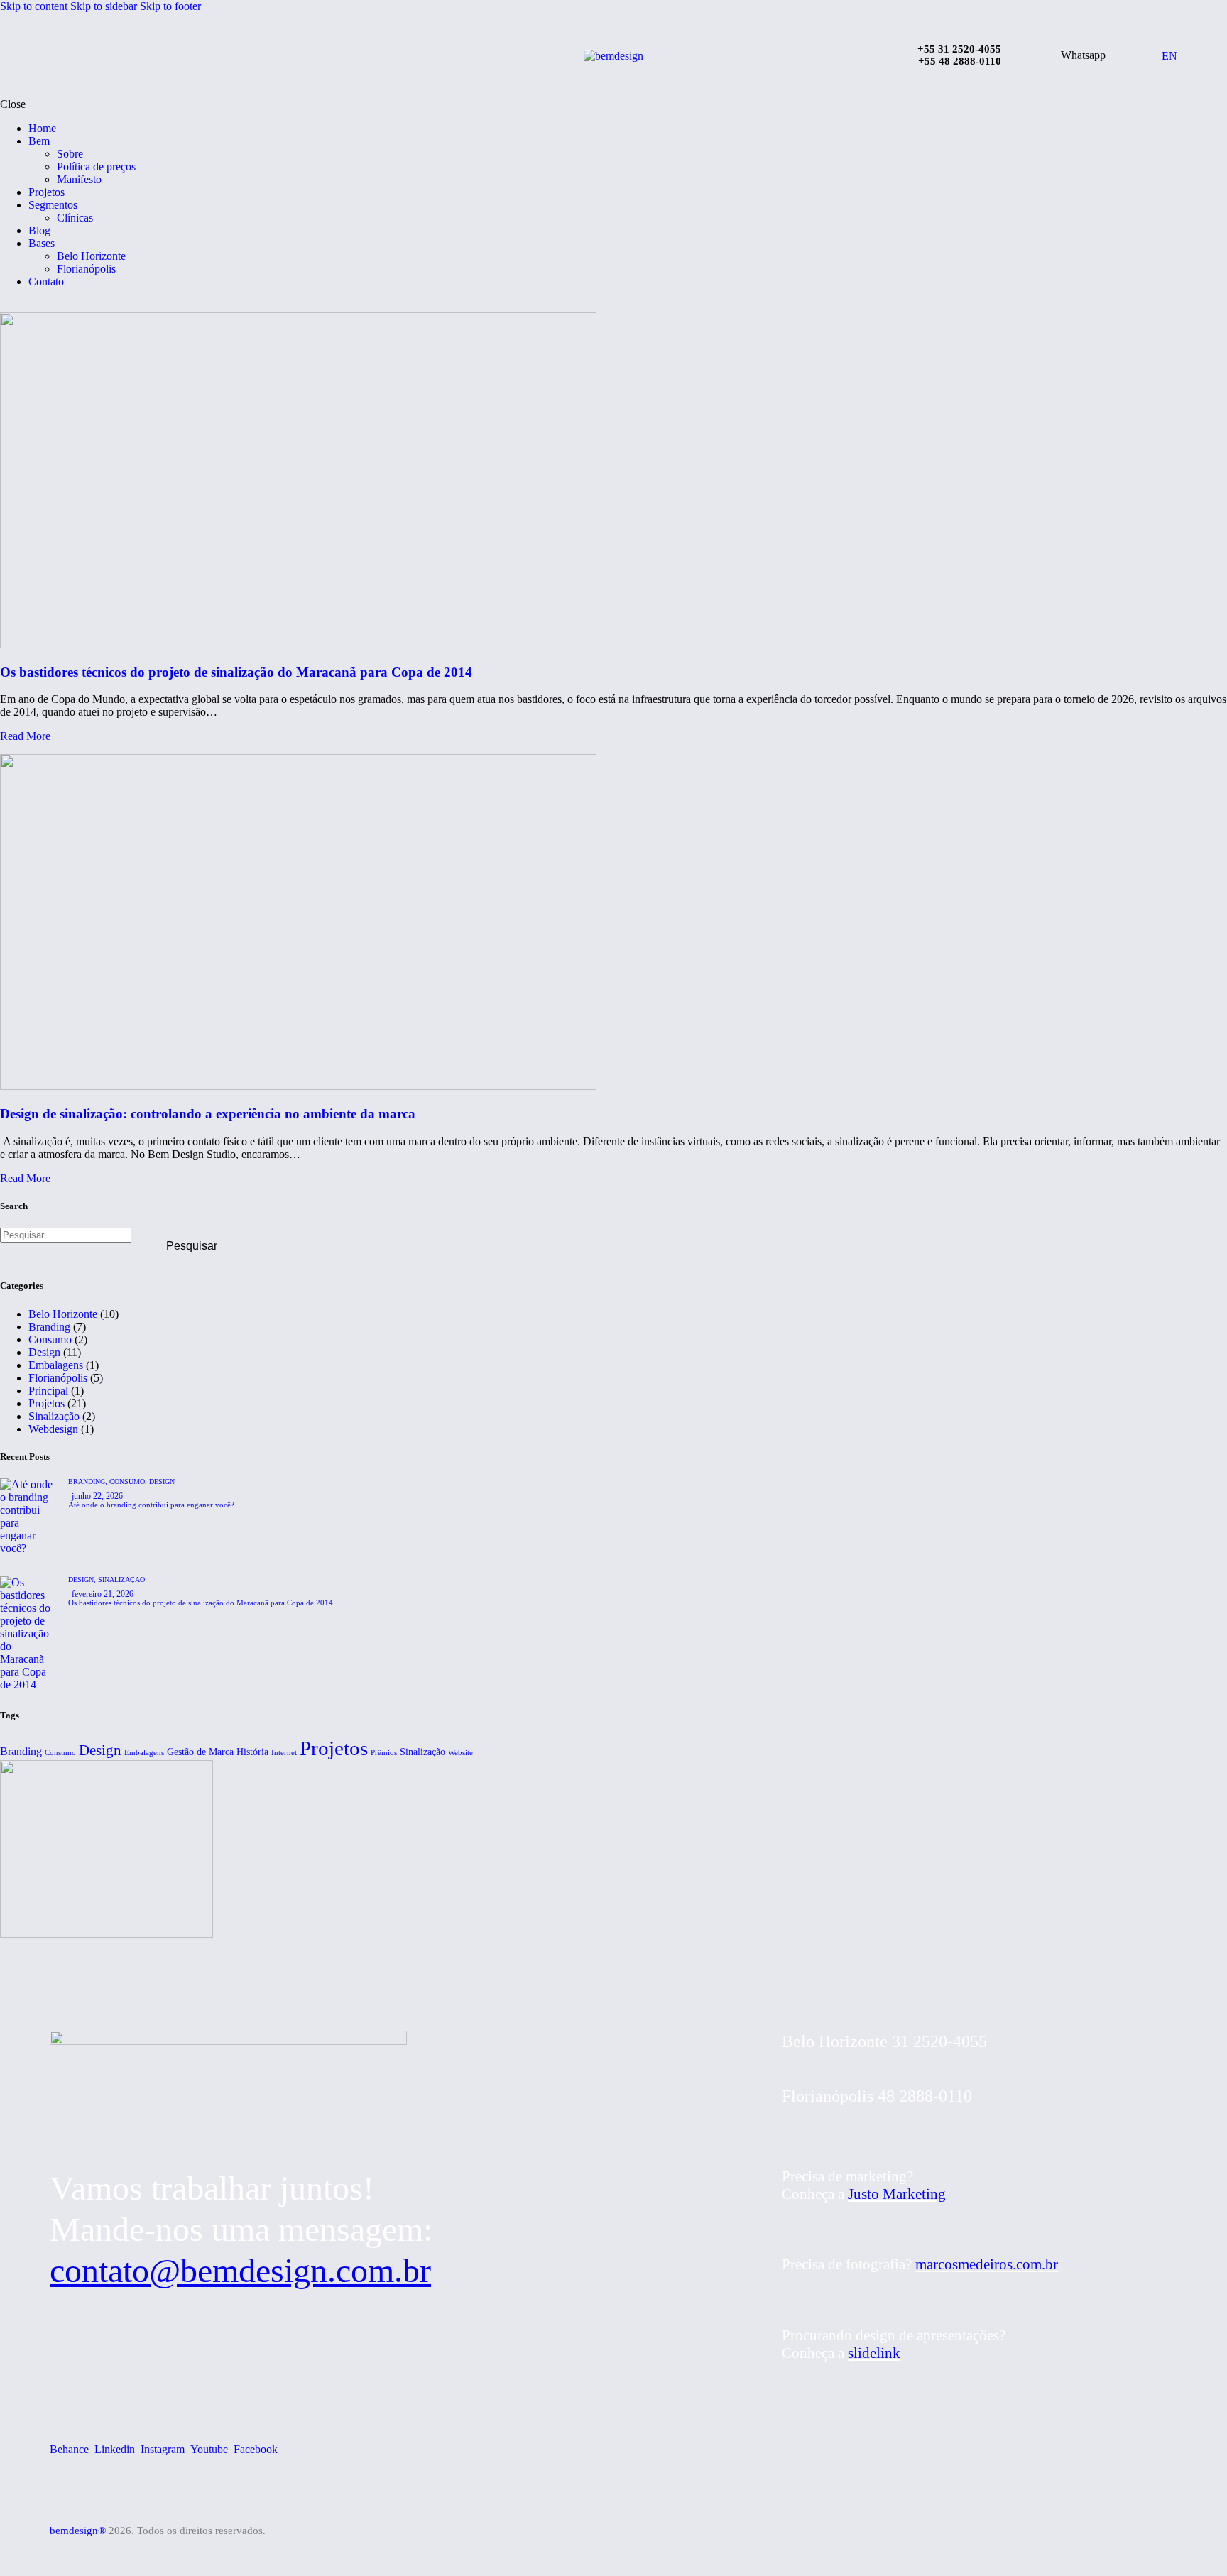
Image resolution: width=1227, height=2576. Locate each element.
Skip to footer (170, 6)
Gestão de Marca (200, 1752)
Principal (48, 1391)
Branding (49, 1327)
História (252, 1752)
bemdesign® (78, 2531)
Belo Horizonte (63, 1314)
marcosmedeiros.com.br (987, 2264)
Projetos (47, 1403)
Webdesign (53, 1429)
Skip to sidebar (104, 6)
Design (44, 1352)
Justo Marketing (897, 2194)
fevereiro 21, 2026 (103, 1594)
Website (460, 1753)
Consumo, (129, 1481)
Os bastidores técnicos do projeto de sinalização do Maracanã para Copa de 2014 (236, 672)
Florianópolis (58, 1378)
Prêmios (384, 1753)
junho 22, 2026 (97, 1496)
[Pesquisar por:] (67, 1234)
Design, (83, 1579)
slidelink (874, 2353)
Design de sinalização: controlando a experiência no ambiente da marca (208, 1114)
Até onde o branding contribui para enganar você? (151, 1505)
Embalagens (56, 1365)
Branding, (89, 1481)
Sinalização (54, 1416)
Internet (284, 1753)
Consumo (50, 1339)
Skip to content (34, 6)
